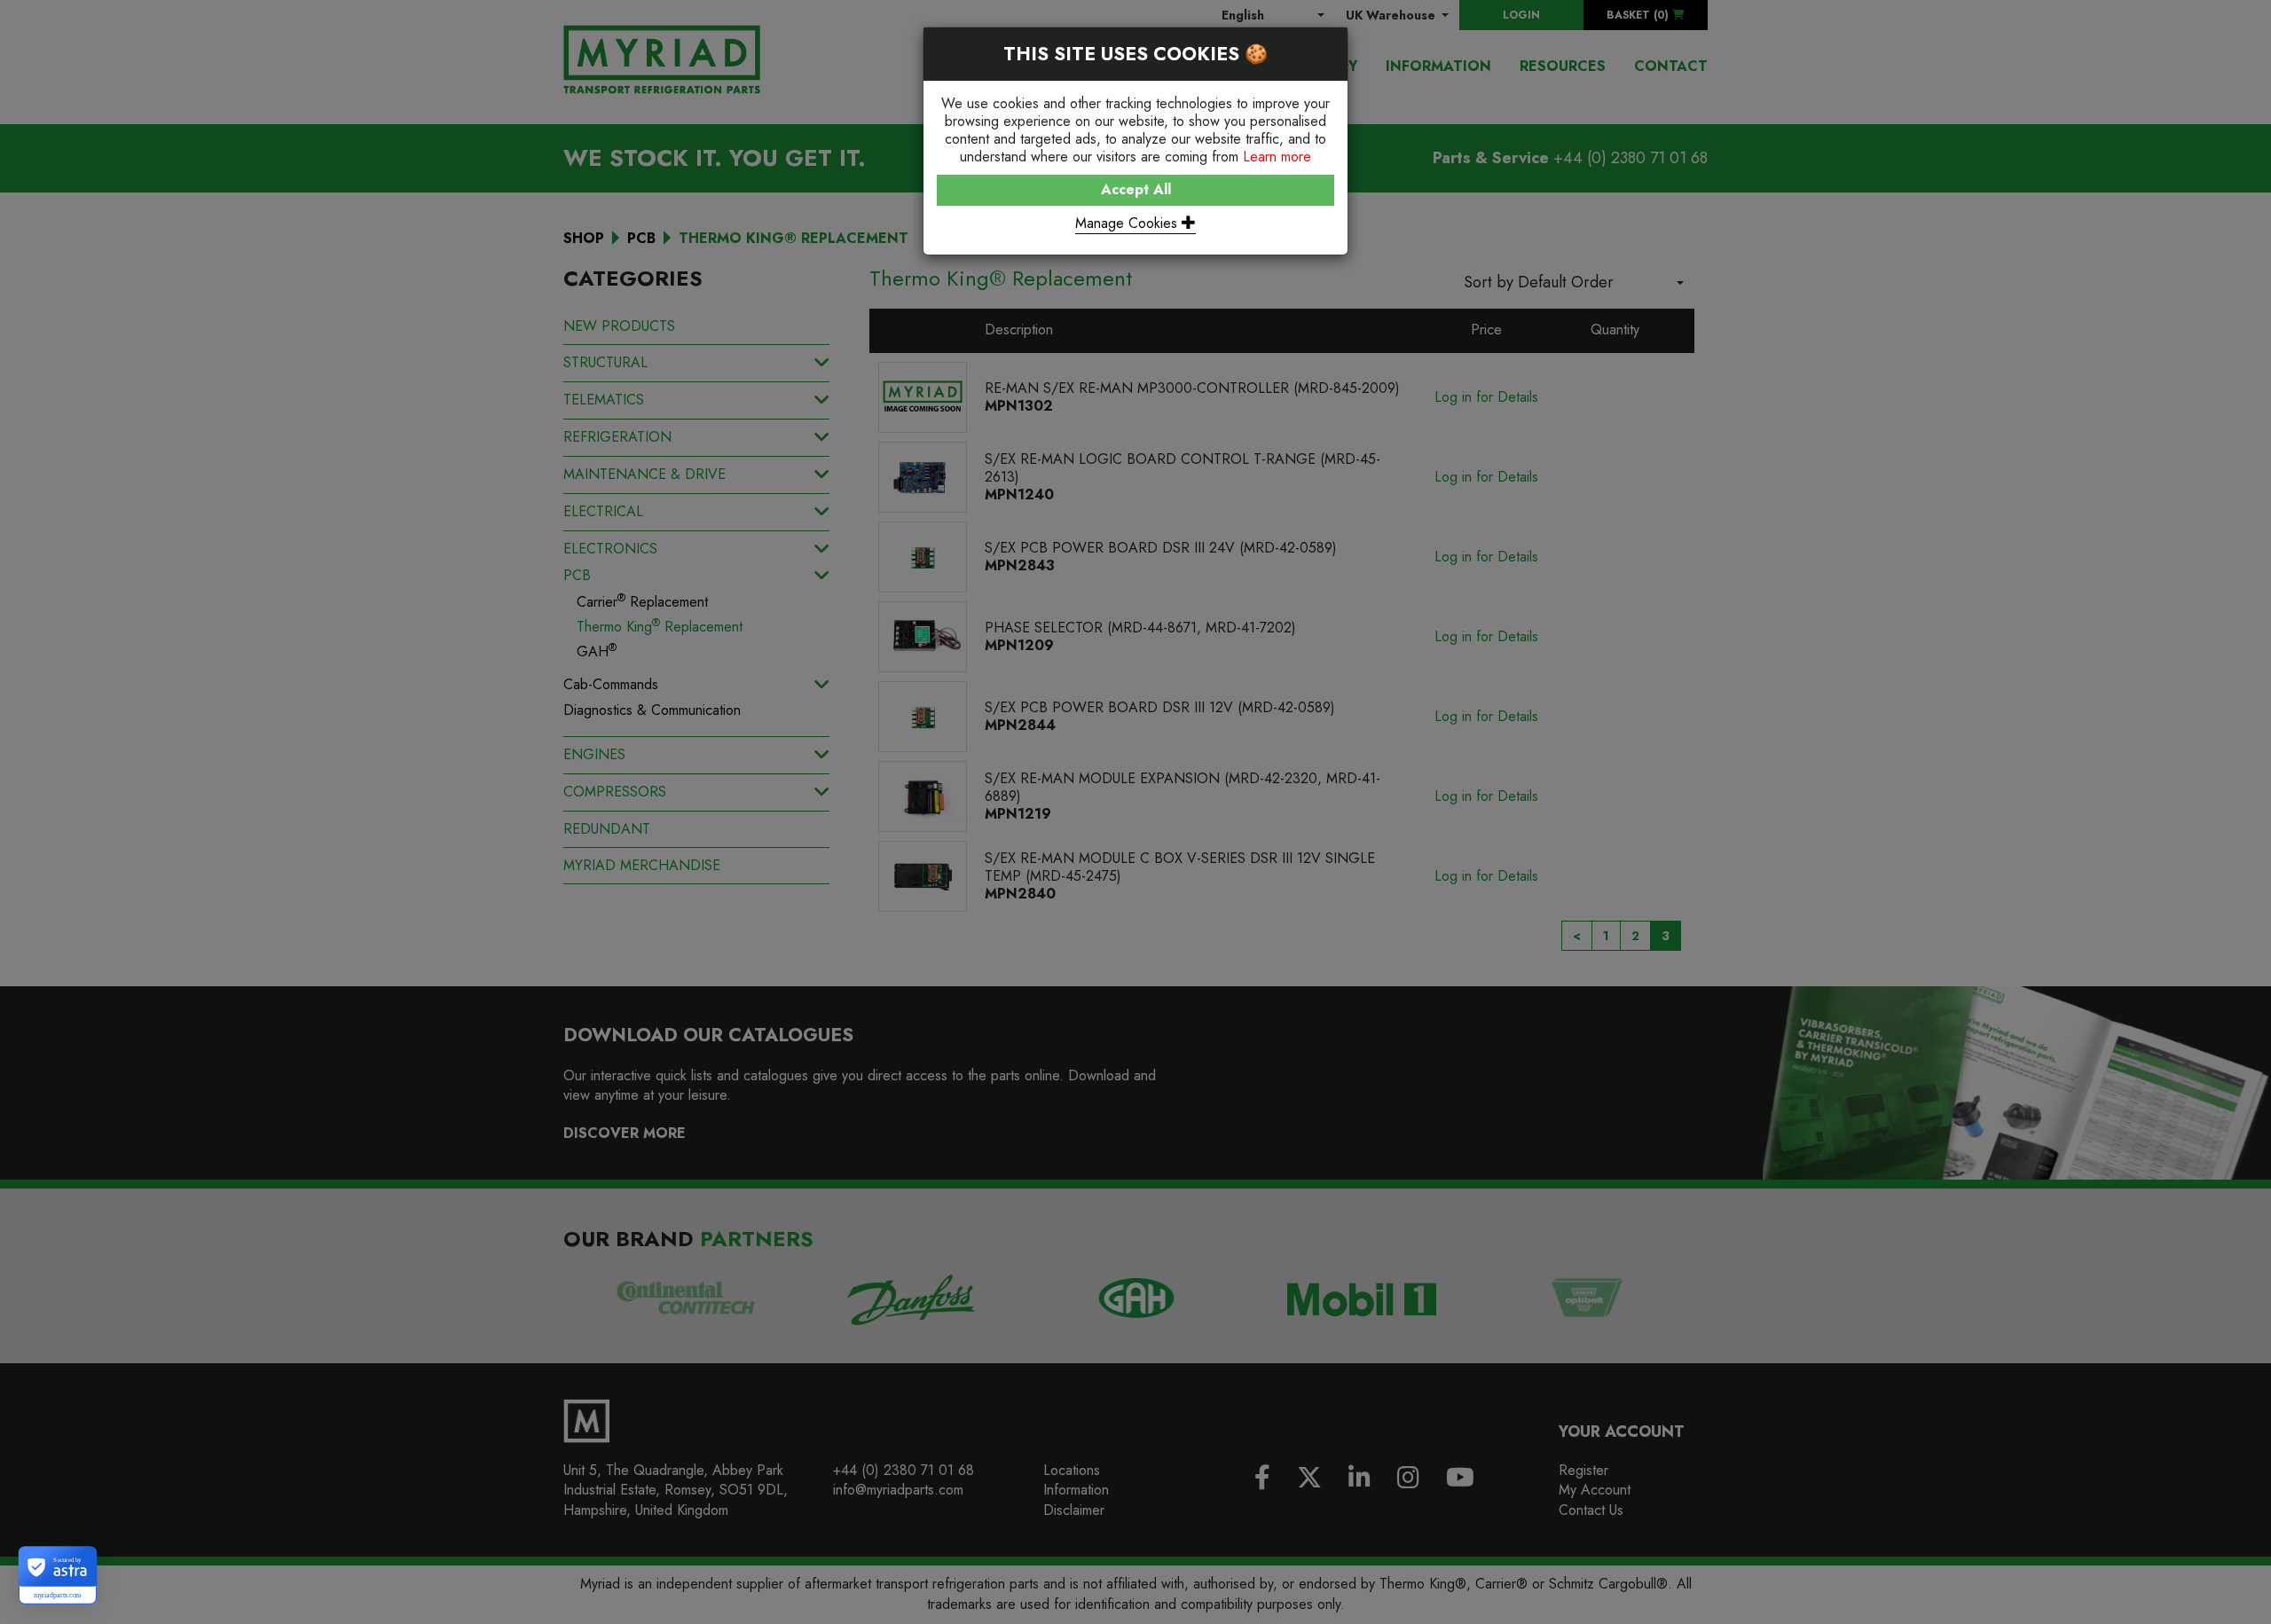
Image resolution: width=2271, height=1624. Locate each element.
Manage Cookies (1128, 223)
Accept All (1136, 189)
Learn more (1277, 157)
